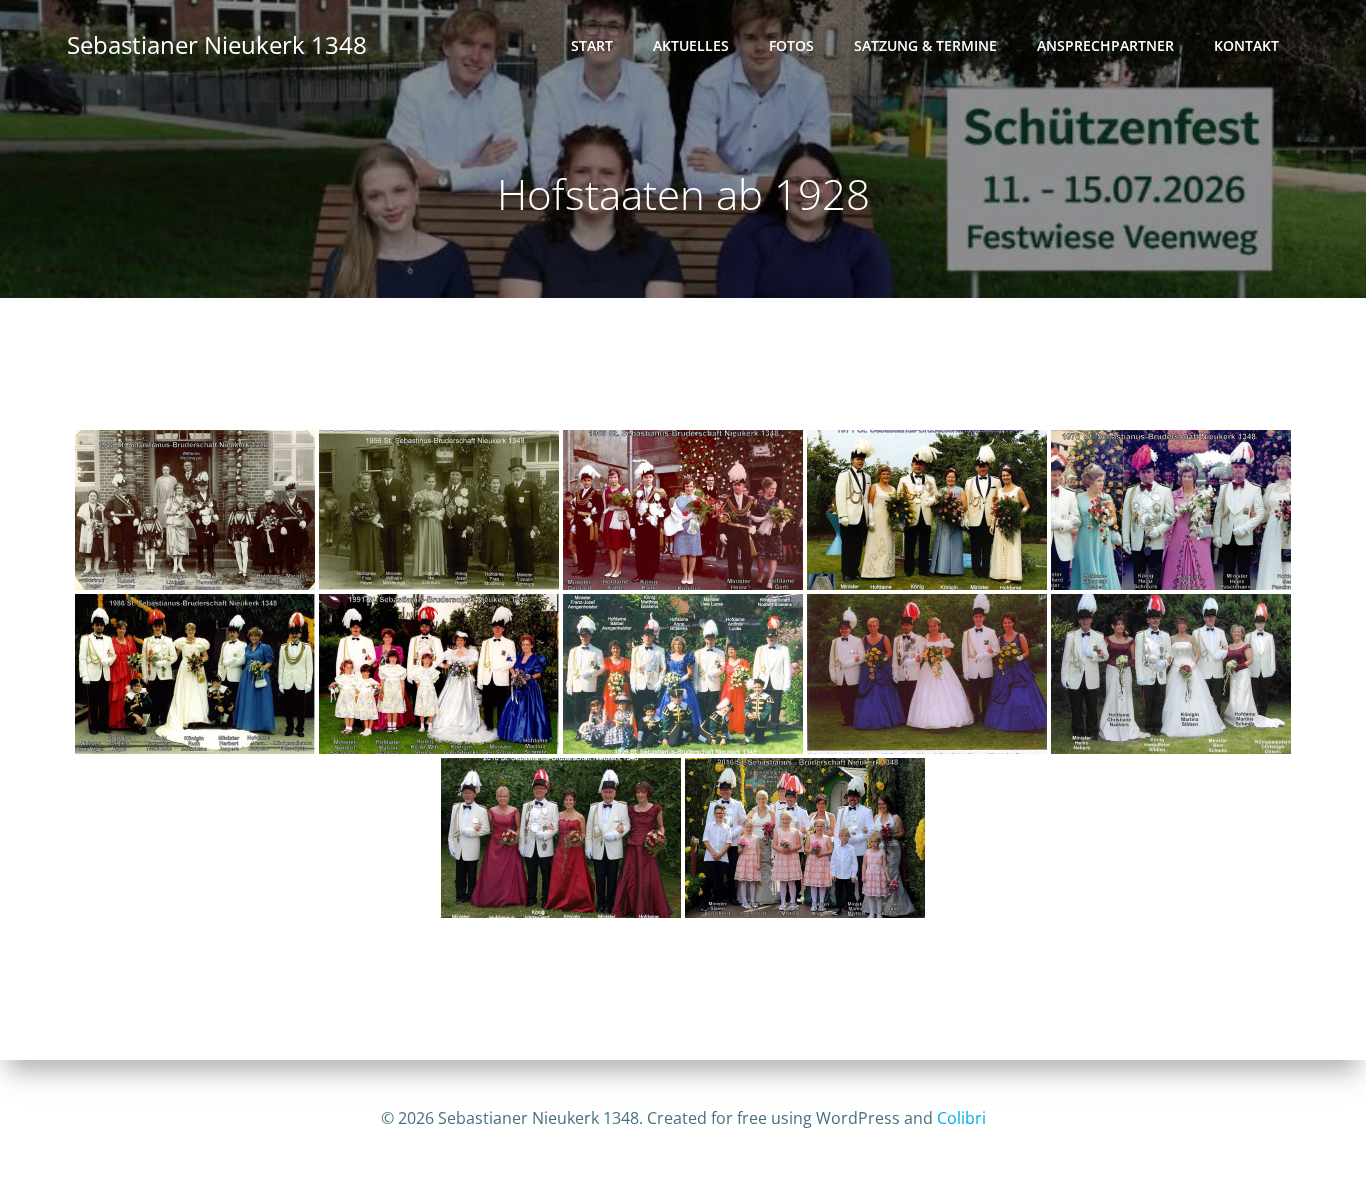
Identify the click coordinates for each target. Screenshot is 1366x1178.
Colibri (961, 1118)
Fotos (791, 45)
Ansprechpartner (1105, 45)
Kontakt (1246, 45)
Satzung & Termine (925, 45)
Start (592, 45)
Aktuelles (691, 45)
